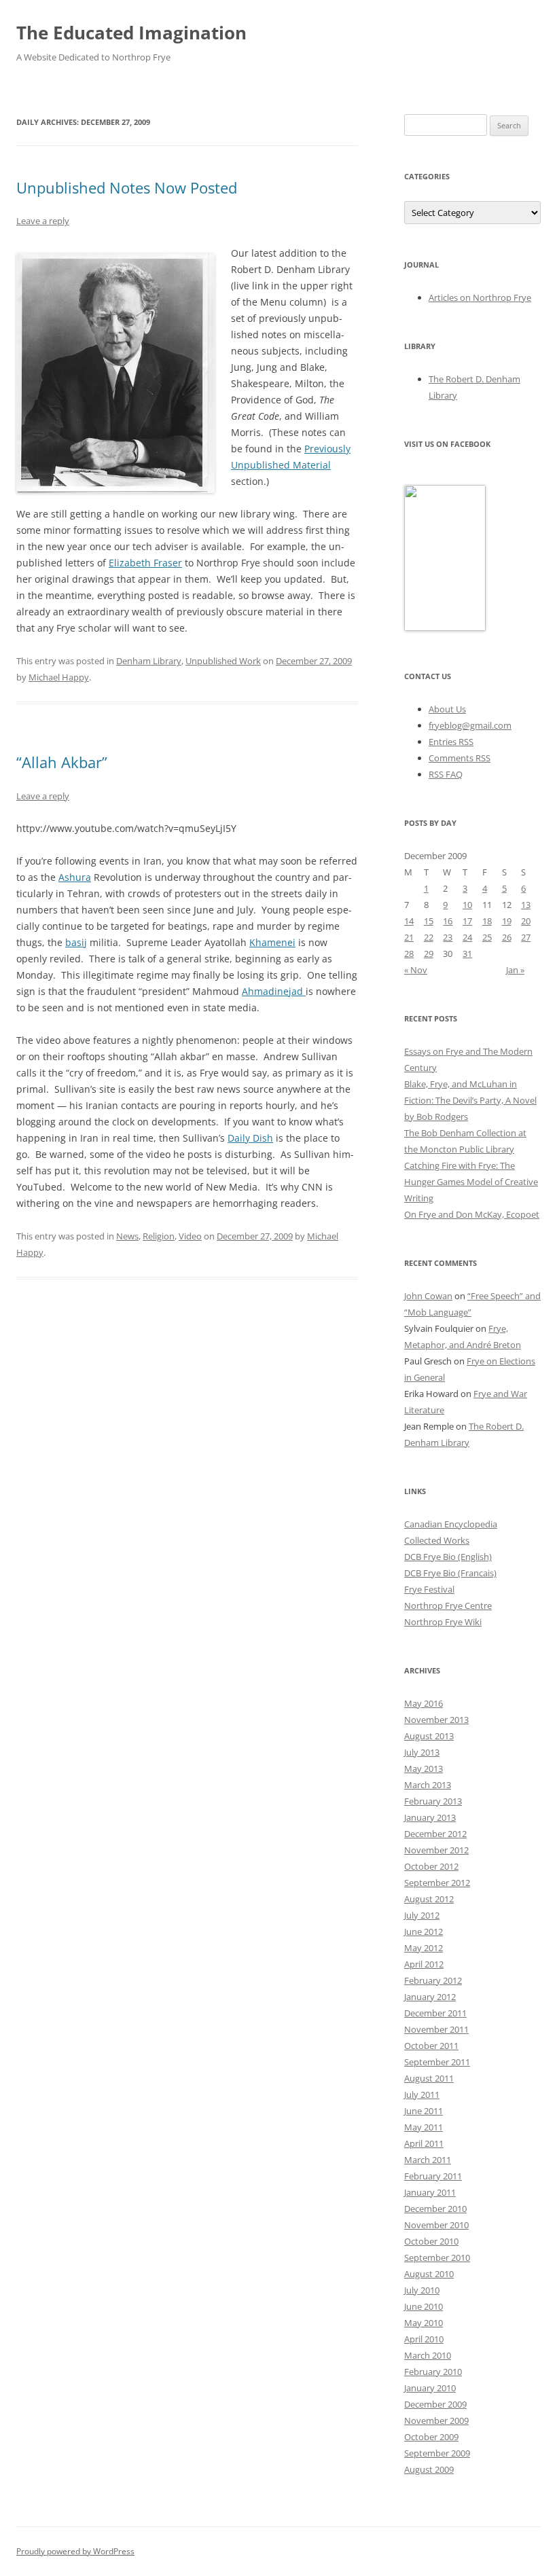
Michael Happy (59, 677)
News (127, 1236)
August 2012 (429, 1899)
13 (526, 905)
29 (429, 954)
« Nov (416, 970)
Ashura (75, 877)
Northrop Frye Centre (448, 1606)
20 (526, 921)
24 (467, 937)
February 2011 (433, 2176)
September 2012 (437, 1883)
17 (467, 921)
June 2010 (424, 2306)
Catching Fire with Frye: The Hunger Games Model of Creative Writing (471, 1182)
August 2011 (429, 2078)
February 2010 (433, 2372)
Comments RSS (460, 758)
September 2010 (437, 2257)
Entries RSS (451, 742)
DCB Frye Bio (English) (448, 1557)
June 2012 (424, 1931)
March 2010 (428, 2355)
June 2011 (424, 2111)
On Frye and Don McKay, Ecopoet (472, 1214)
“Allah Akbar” (62, 762)
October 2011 (431, 2046)
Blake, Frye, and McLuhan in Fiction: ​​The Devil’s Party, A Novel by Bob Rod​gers (470, 1100)
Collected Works (437, 1540)
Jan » (515, 970)
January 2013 (430, 1817)
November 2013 (436, 1720)
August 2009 (429, 2469)
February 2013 (433, 1801)
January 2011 (430, 2192)
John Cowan (428, 1296)
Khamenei (272, 942)
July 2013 (422, 1752)
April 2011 (424, 2143)
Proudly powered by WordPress (75, 2551)
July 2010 (422, 2290)
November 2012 (436, 1850)
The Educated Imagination (131, 33)
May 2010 (424, 2323)
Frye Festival (429, 1589)
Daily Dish (250, 1138)
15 (429, 921)
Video (190, 1236)
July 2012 (422, 1915)
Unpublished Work (223, 661)
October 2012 (431, 1866)
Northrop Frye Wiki (443, 1622)
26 (507, 937)
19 (507, 921)
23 (448, 937)
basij (76, 942)
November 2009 (436, 2420)
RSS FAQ (446, 774)
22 (429, 937)
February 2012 (433, 1980)
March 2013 (428, 1785)
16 (448, 921)
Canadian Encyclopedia (451, 1524)
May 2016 (424, 1703)
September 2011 (437, 2062)
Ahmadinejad (274, 991)
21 (409, 937)
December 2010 (435, 2209)
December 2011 (435, 2013)
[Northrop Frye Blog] (445, 628)
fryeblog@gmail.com (470, 725)
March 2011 (428, 2160)
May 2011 (424, 2127)
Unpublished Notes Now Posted (127, 187)
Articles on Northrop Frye (480, 297)
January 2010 (430, 2388)
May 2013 (424, 1768)
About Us (447, 709)
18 (487, 921)
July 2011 (422, 2094)
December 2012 (435, 1834)
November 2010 (436, 2225)
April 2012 (424, 1964)
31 (467, 954)
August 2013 (429, 1736)
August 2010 (429, 2274)
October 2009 (431, 2437)
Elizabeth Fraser (145, 563)
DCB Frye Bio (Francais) (450, 1573)
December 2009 (435, 2404)
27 (526, 937)
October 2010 (431, 2241)
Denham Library (149, 661)
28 (409, 954)
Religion (159, 1236)
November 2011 (436, 2029)
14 (409, 921)
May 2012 (424, 1948)
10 (467, 905)
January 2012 (430, 1997)
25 (487, 937)
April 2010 (424, 2339)
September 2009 (437, 2453)
